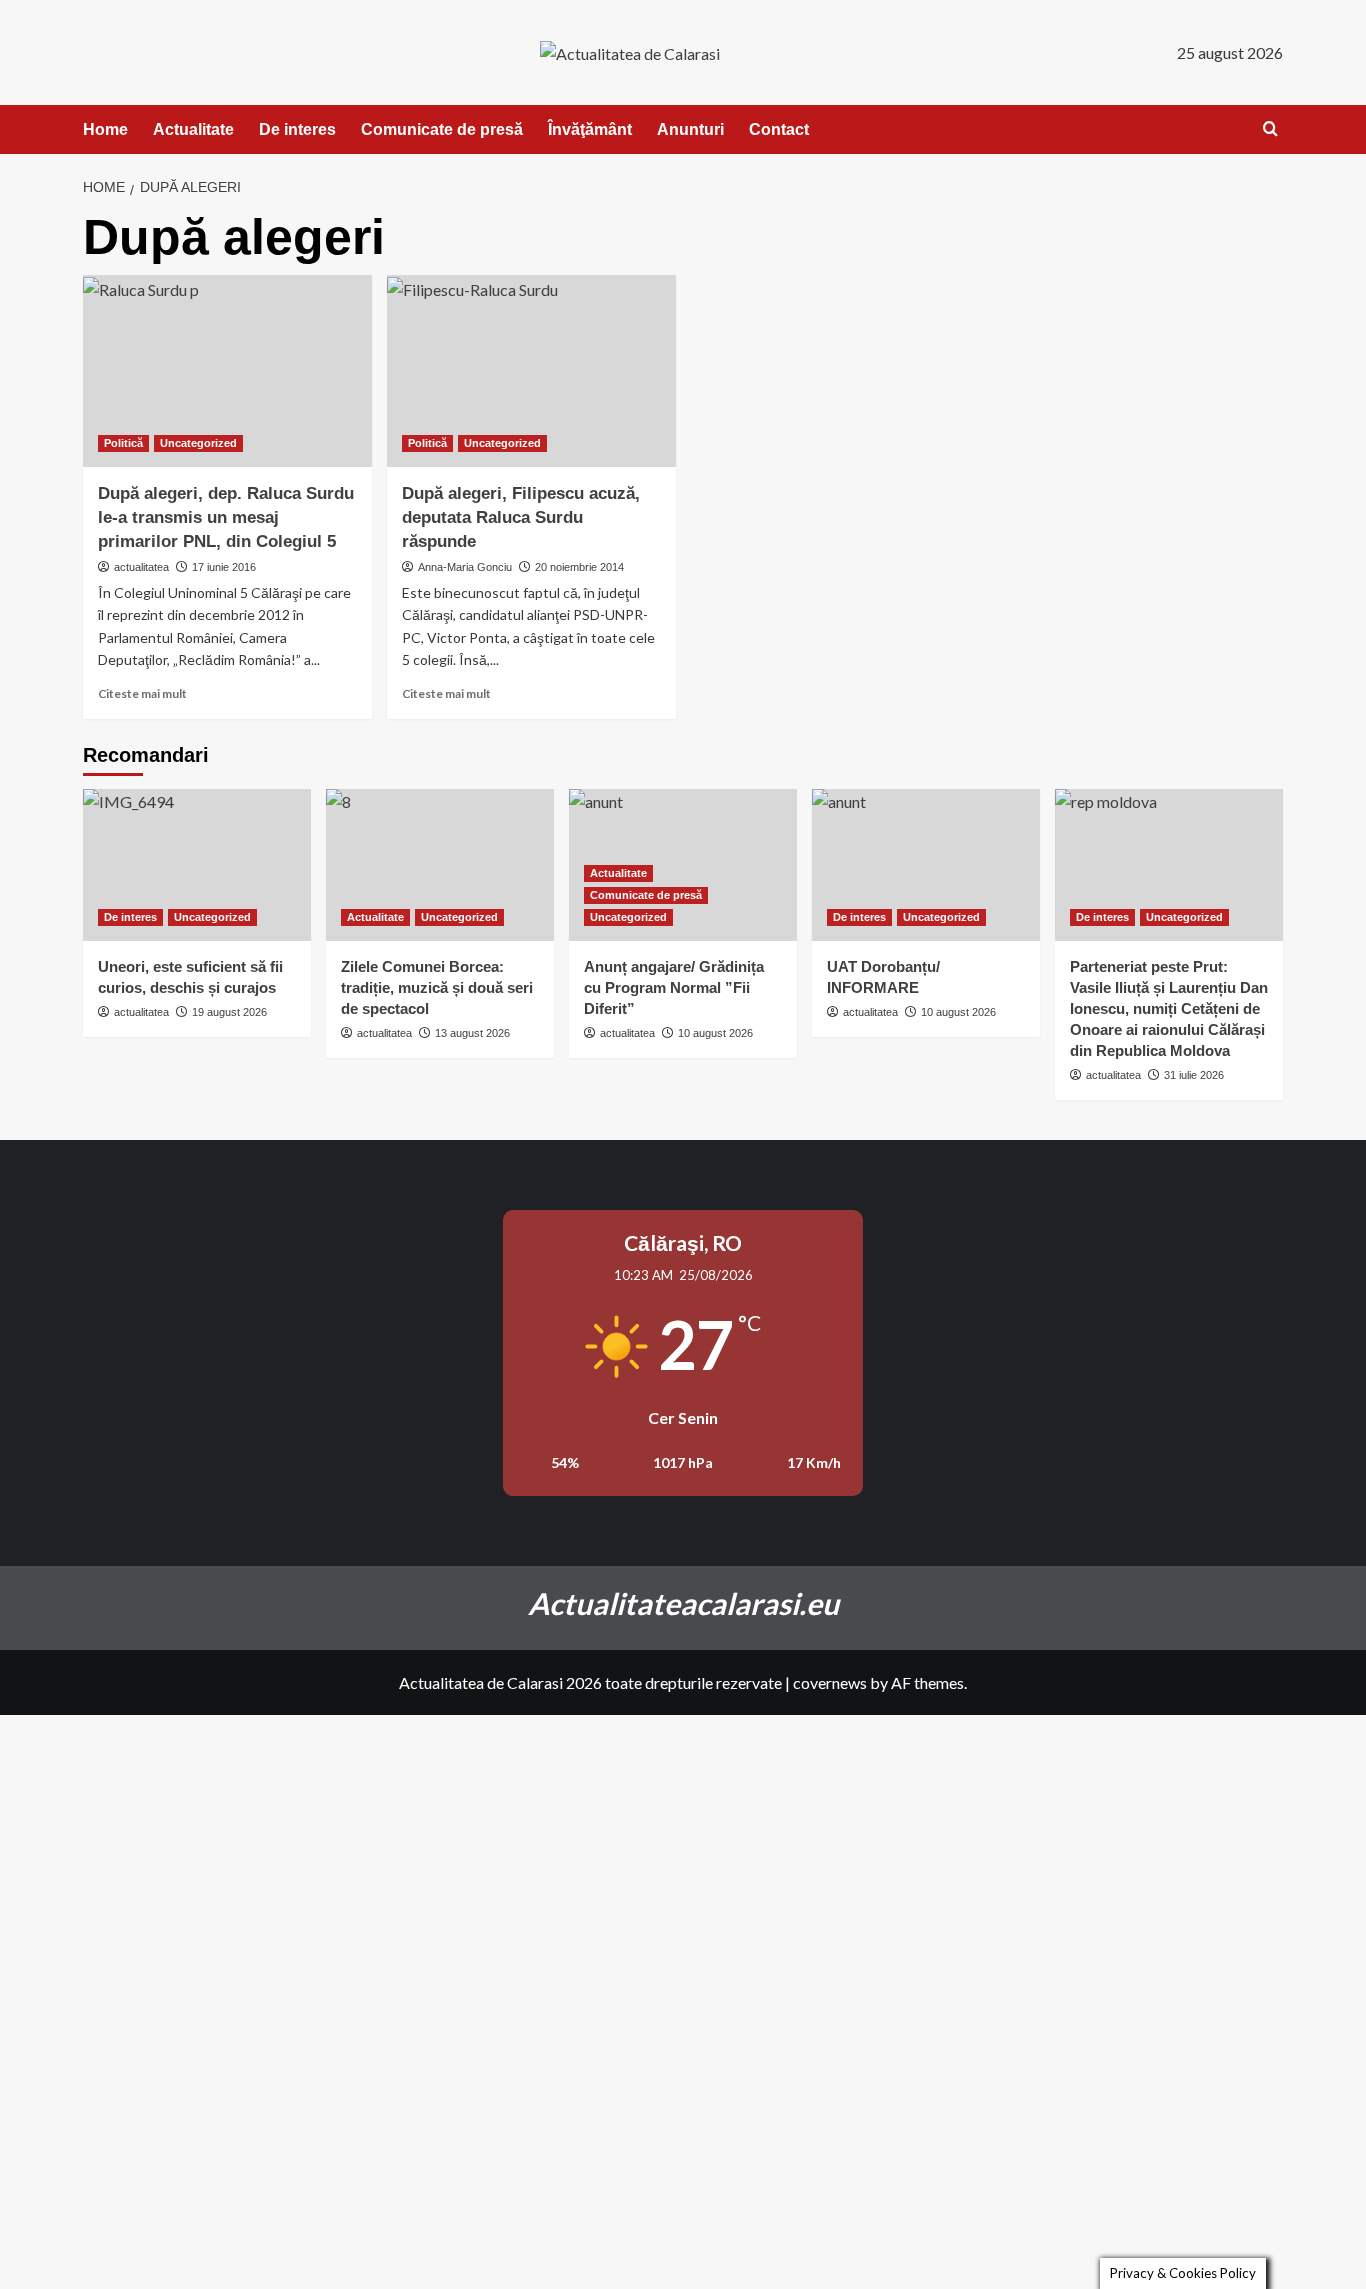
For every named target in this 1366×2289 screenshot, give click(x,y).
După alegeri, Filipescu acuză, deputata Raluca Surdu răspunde (521, 517)
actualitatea (141, 567)
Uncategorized (198, 443)
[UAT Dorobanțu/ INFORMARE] (926, 865)
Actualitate (193, 129)
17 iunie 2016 (224, 567)
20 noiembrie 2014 (579, 567)
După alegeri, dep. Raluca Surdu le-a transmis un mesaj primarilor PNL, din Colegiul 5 (226, 517)
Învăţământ (590, 129)
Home (105, 129)
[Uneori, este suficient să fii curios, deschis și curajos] (197, 865)
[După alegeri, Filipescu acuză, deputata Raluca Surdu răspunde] (531, 371)
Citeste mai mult (142, 693)
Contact (779, 129)
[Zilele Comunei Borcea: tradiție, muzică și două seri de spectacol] (440, 865)
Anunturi (690, 129)
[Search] (1270, 129)
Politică (123, 443)
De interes (297, 129)
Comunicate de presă (442, 129)
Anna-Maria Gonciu (465, 567)
